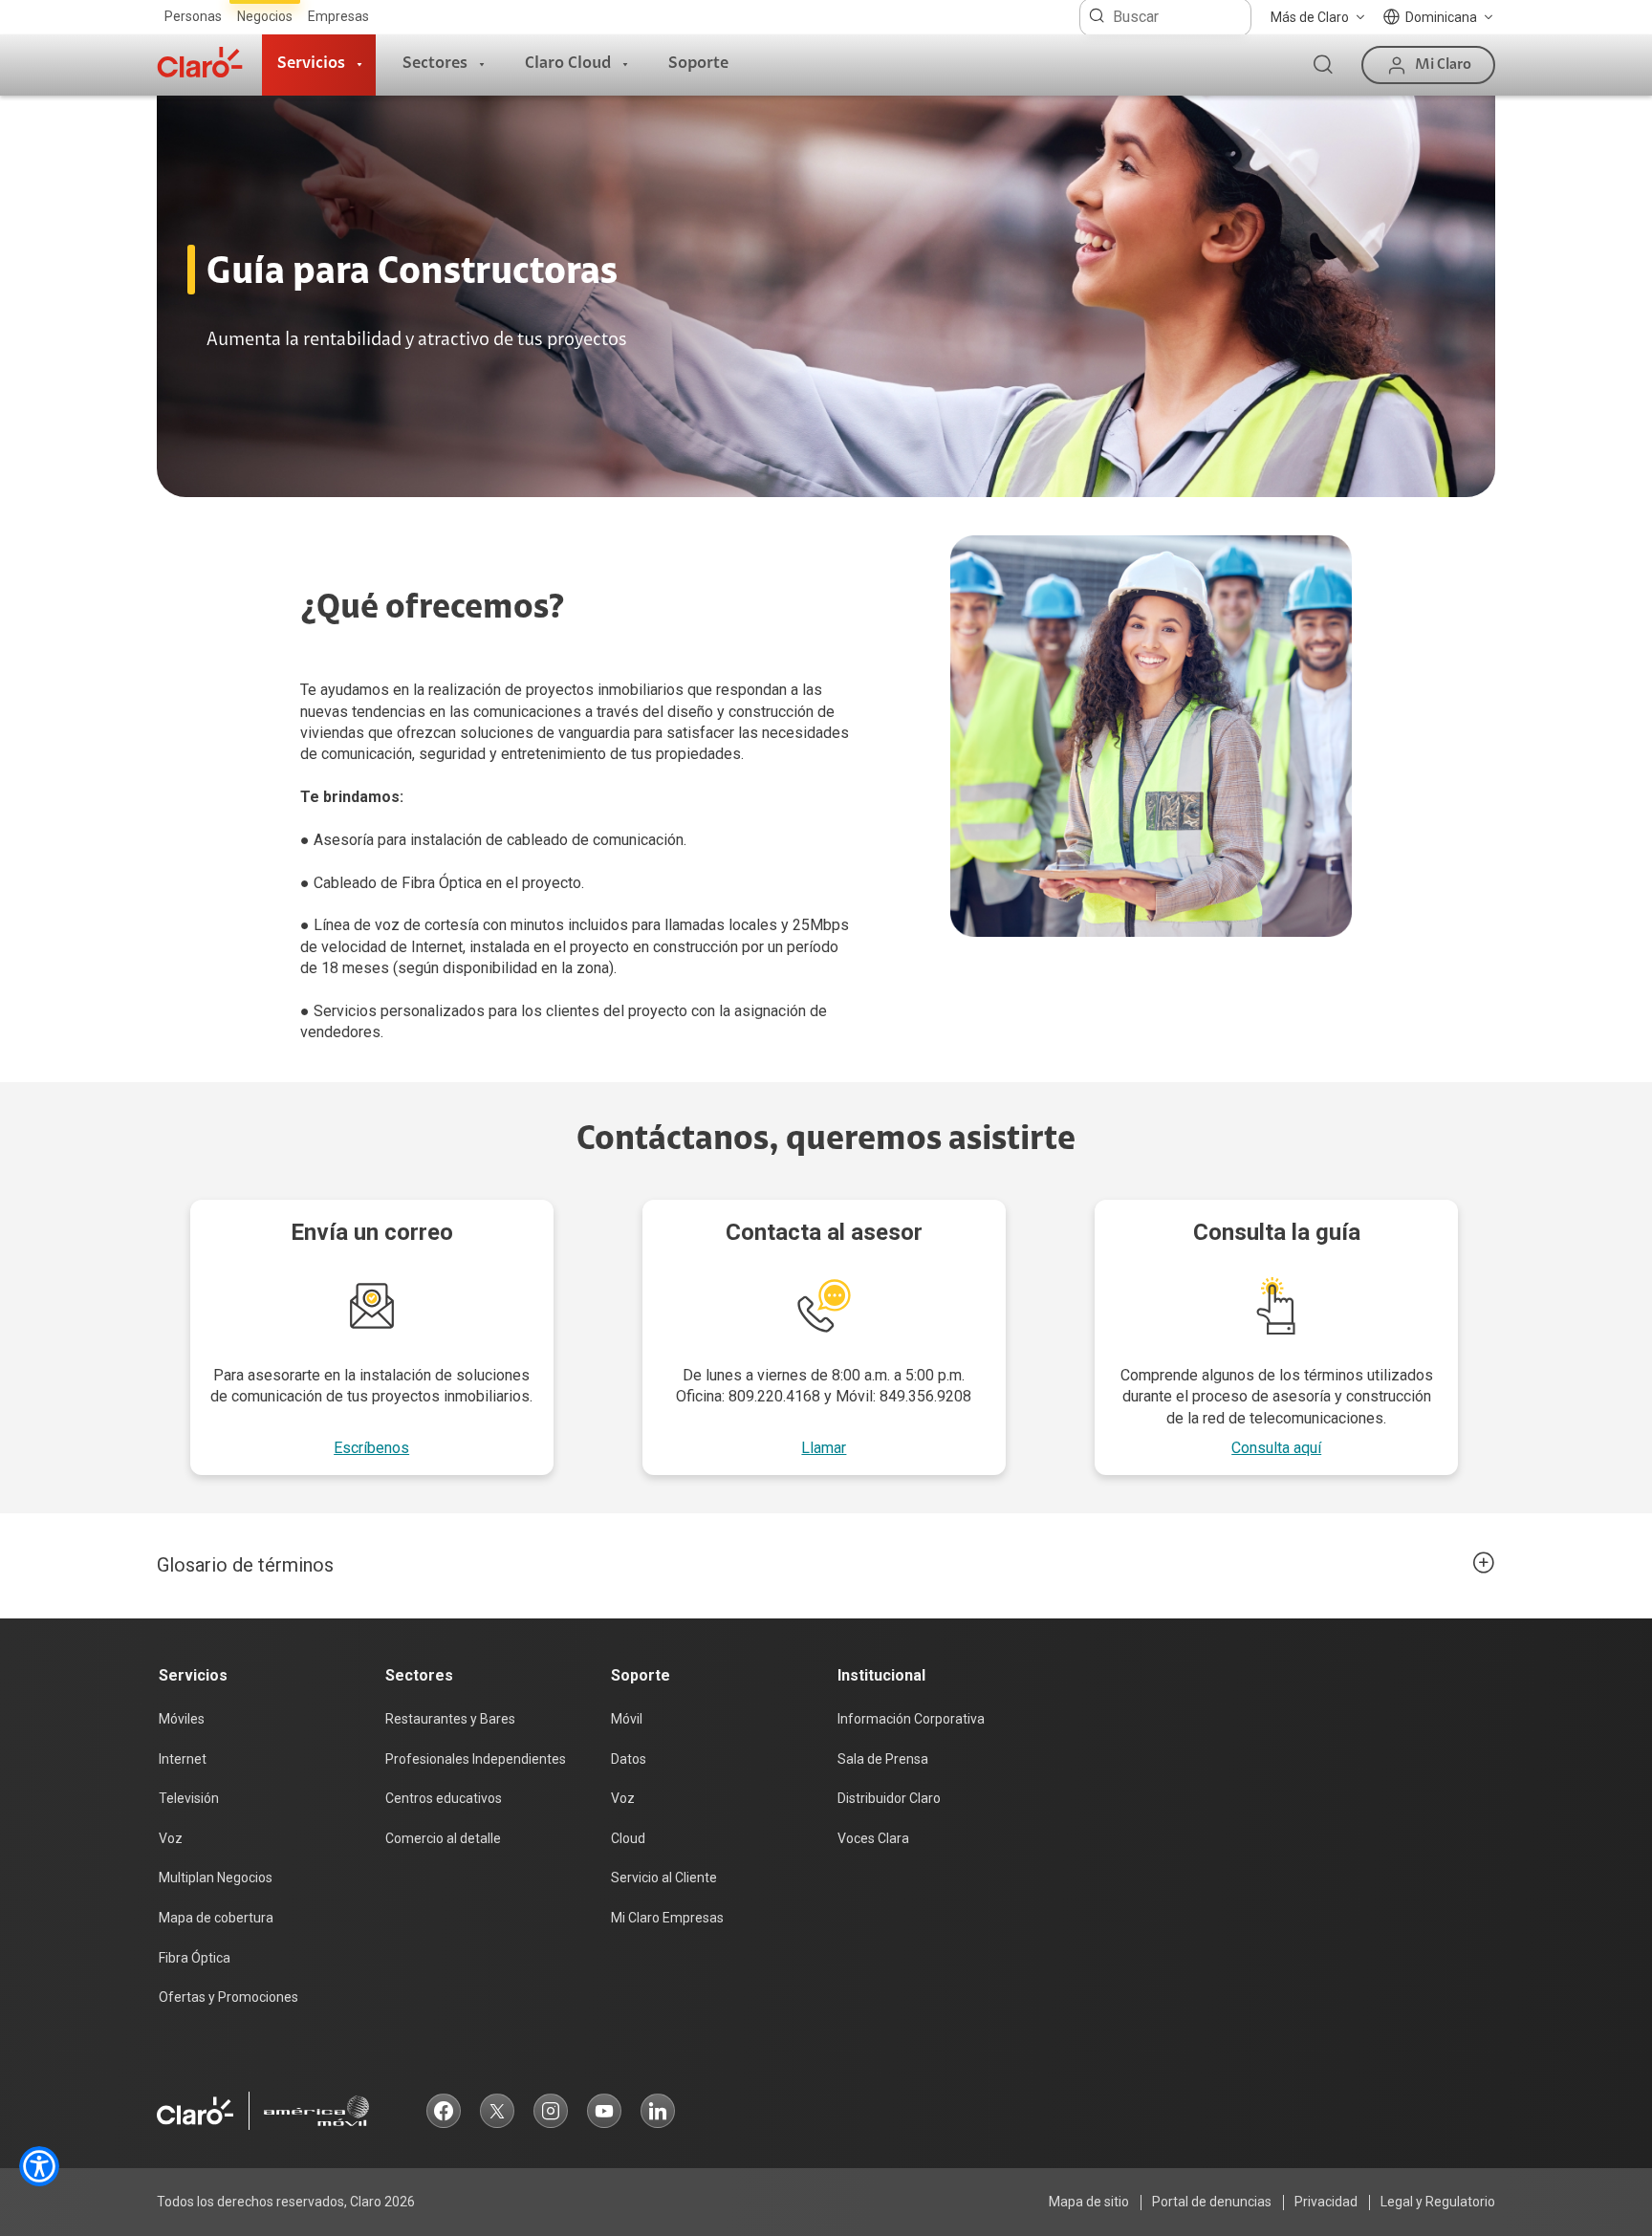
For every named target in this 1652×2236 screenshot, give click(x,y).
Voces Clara (873, 1838)
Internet (183, 1759)
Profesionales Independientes (476, 1759)
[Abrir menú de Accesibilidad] (39, 2166)
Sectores (435, 64)
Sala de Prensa (883, 1759)
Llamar (824, 1448)
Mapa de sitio (1089, 2202)
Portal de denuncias (1212, 2202)
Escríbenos (371, 1448)
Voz (171, 1838)
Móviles (182, 1719)
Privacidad (1326, 2202)
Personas (193, 16)
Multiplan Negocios (216, 1878)
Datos (629, 1759)
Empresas (338, 16)
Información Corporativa (911, 1719)
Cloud (628, 1838)
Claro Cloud (568, 64)
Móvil (627, 1719)
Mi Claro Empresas (667, 1918)
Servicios (311, 64)
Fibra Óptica (195, 1958)
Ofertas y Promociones (228, 1997)
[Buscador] (1323, 65)
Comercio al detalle (443, 1838)
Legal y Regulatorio (1438, 2202)
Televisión (189, 1798)
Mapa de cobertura (216, 1918)
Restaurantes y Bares (450, 1719)
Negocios (265, 16)
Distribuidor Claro (889, 1798)
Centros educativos (444, 1798)
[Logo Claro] (200, 62)
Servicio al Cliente (664, 1878)
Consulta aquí (1276, 1448)
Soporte (698, 64)
